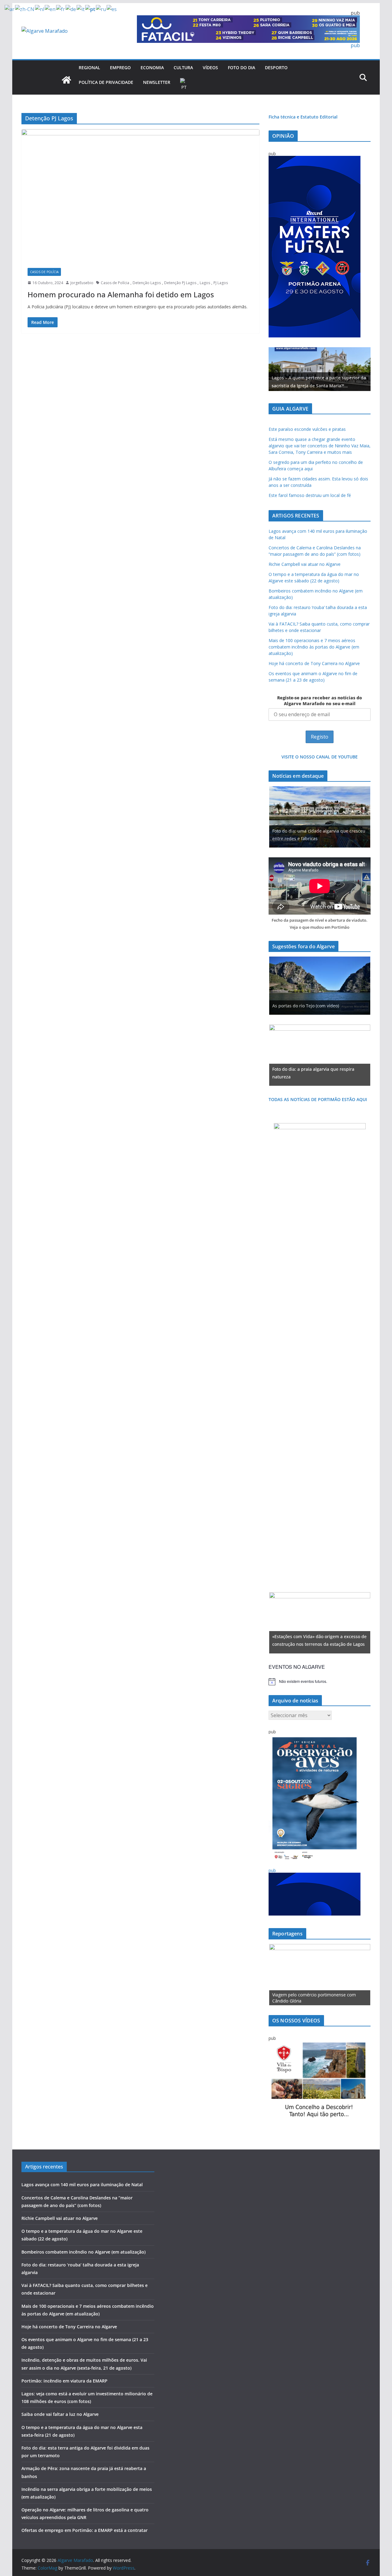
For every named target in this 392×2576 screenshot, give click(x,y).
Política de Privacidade (106, 82)
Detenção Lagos (147, 283)
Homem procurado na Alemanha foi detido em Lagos (121, 294)
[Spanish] (112, 9)
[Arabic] (10, 9)
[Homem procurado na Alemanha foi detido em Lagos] (140, 195)
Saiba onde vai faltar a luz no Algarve (60, 2414)
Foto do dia (241, 68)
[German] (71, 9)
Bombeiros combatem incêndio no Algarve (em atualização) (83, 2252)
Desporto (276, 68)
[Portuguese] (184, 85)
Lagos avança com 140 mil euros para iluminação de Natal (82, 2185)
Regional (89, 68)
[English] (50, 9)
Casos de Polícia (44, 272)
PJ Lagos (221, 283)
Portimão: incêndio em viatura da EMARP (64, 2381)
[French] (61, 9)
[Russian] (101, 9)
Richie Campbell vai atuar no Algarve (305, 564)
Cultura (183, 68)
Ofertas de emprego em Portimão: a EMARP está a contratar (85, 2530)
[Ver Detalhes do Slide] (320, 369)
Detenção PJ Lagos (180, 283)
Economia (152, 68)
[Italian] (81, 9)
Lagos (205, 283)
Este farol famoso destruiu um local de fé (310, 495)
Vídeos (210, 68)
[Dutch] (40, 9)
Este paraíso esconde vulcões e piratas (307, 429)
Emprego (120, 68)
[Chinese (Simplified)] (25, 9)
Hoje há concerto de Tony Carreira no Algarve (314, 663)
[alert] (320, 1682)
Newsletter (157, 82)
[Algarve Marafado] (66, 80)
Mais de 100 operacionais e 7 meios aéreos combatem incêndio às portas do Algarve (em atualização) (314, 647)
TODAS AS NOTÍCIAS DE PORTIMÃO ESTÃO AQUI (318, 1099)
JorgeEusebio (82, 283)
